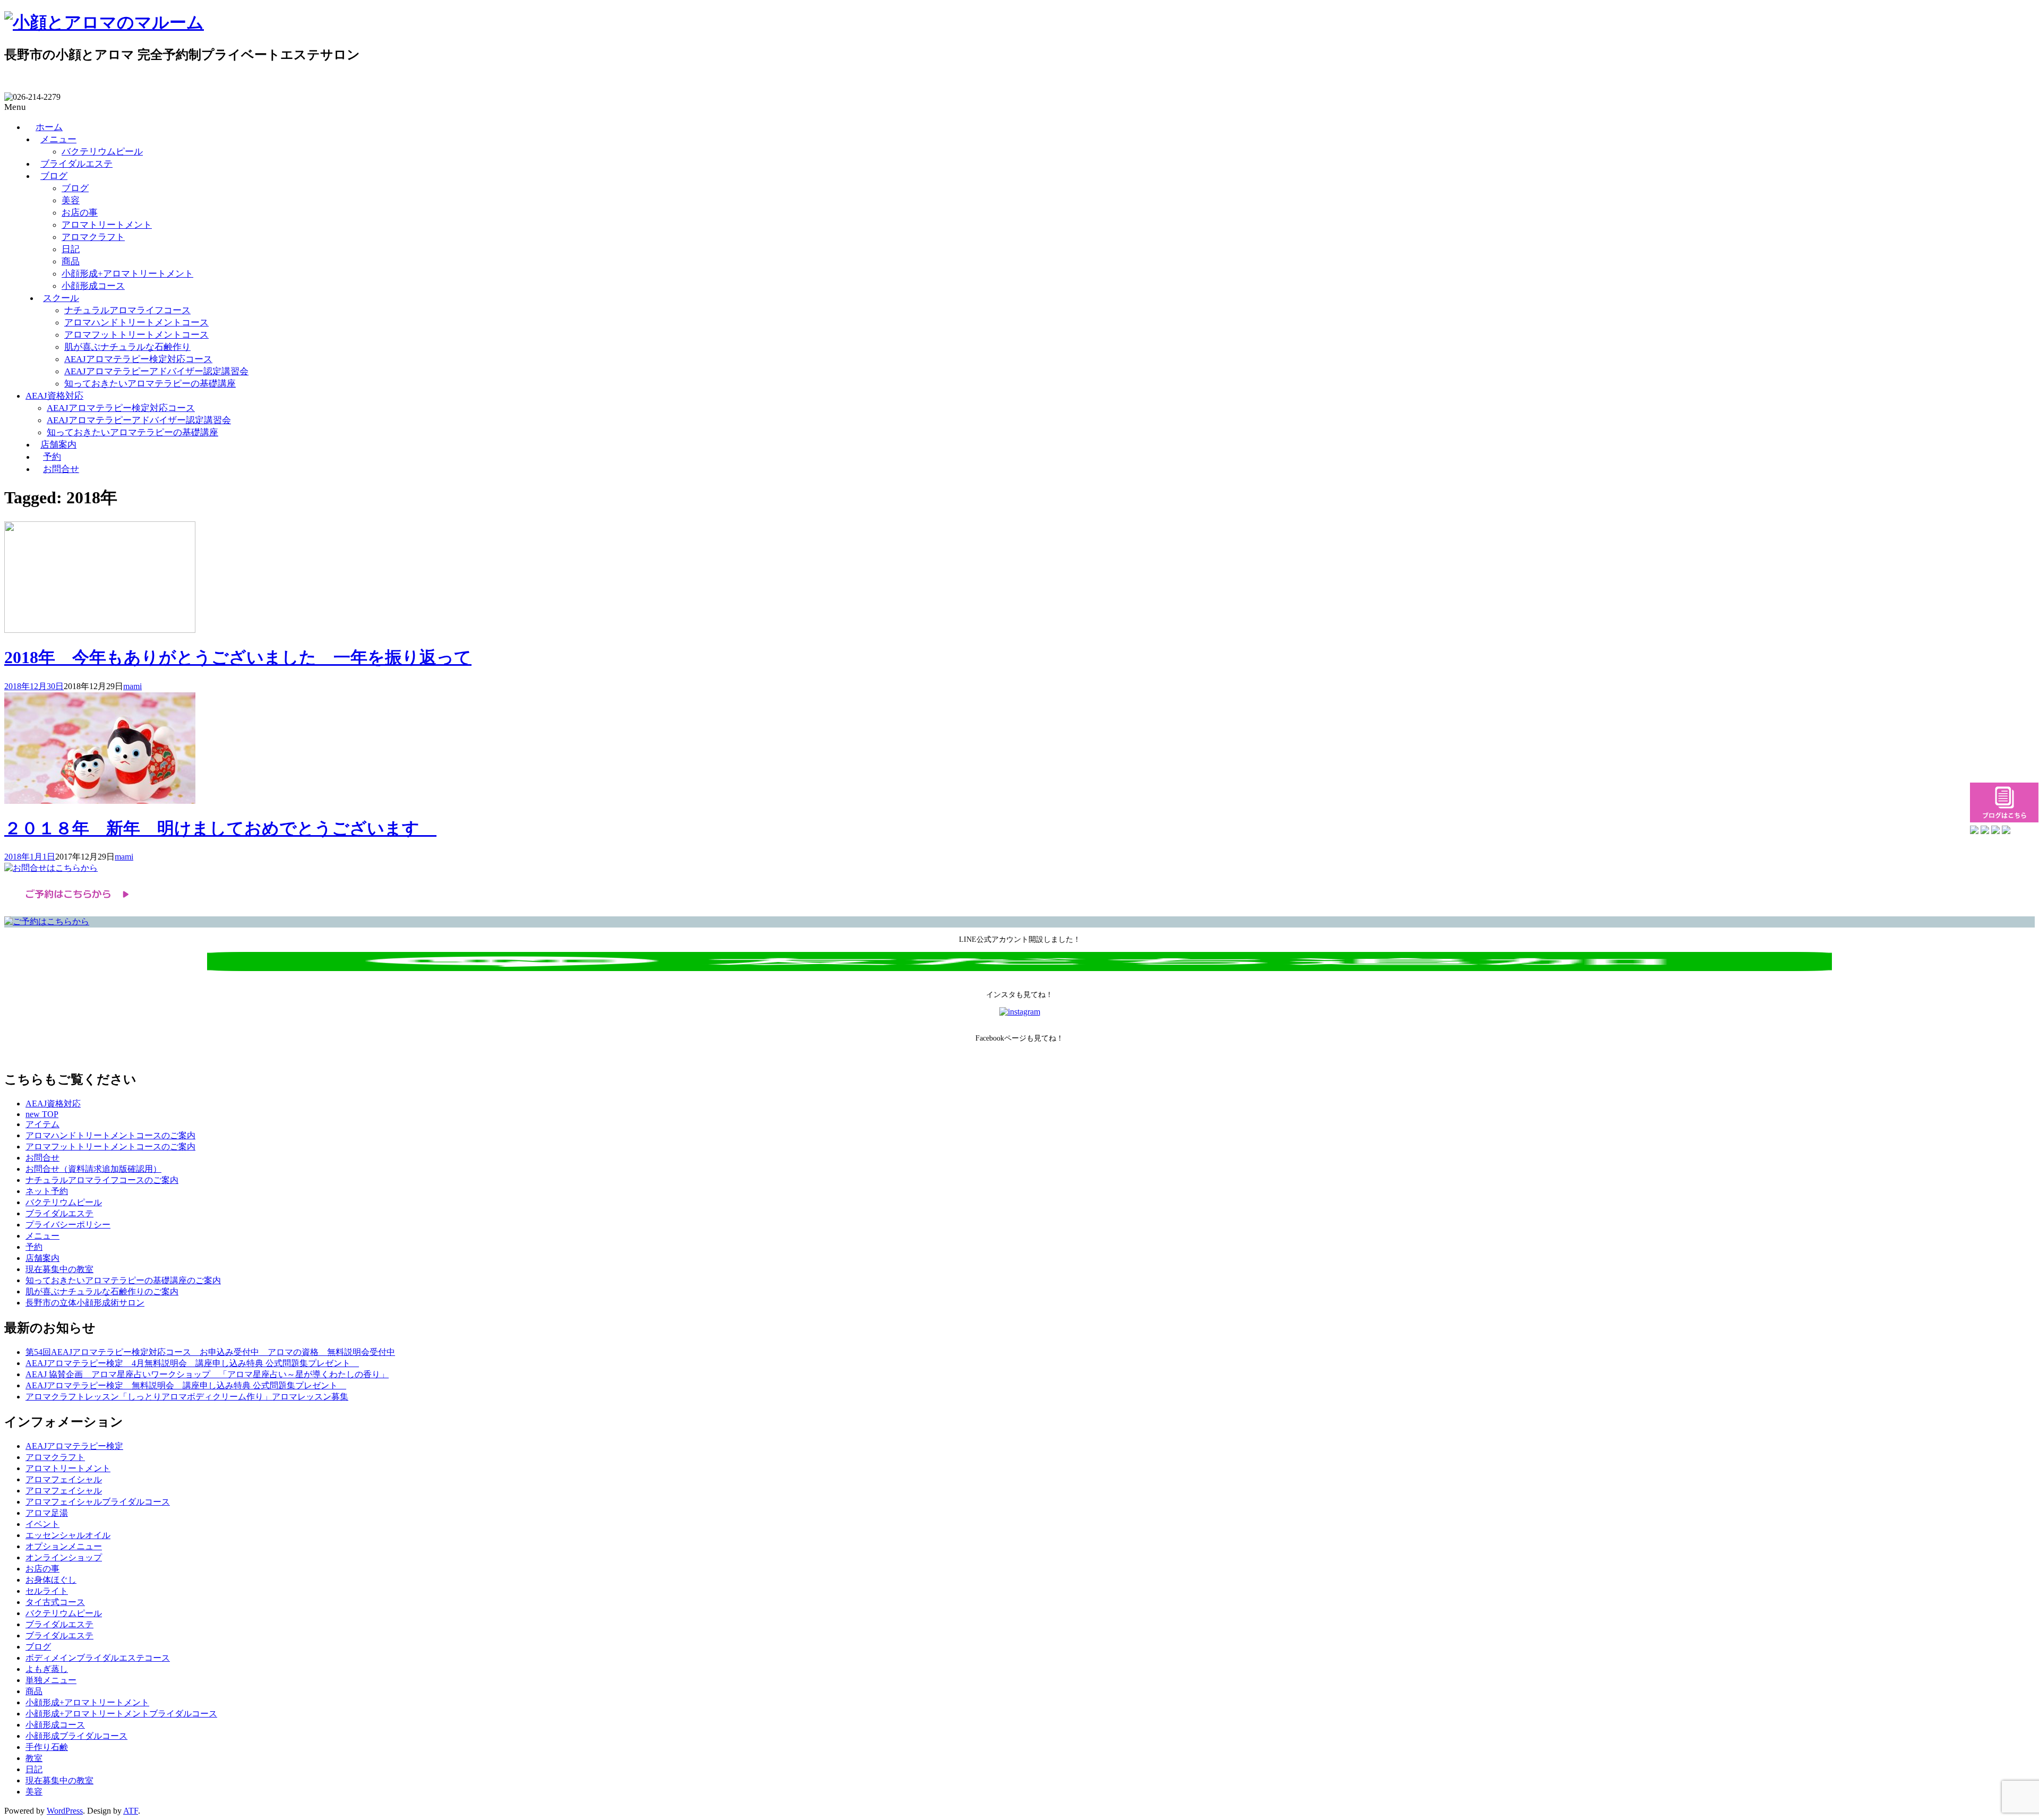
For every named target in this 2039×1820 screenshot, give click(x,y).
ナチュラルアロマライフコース (127, 310)
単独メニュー (51, 1680)
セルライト (47, 1591)
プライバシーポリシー (68, 1225)
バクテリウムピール (102, 152)
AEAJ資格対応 (54, 396)
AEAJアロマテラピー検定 (74, 1446)
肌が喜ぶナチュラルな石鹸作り (127, 347)
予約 (52, 457)
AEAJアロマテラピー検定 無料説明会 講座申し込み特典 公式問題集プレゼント (186, 1385)
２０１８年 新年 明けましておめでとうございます (220, 828)
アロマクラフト (93, 237)
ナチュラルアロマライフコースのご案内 (102, 1180)
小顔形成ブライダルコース (76, 1736)
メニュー (58, 139)
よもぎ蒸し (47, 1669)
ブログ (54, 176)
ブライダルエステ (76, 164)
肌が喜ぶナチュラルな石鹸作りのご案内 (102, 1291)
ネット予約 (47, 1191)
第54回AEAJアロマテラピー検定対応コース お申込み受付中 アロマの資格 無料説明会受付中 (210, 1352)
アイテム (42, 1124)
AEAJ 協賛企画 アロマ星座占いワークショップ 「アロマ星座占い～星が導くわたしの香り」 (207, 1374)
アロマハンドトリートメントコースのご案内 (110, 1135)
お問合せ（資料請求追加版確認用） (93, 1169)
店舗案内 (58, 445)
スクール (61, 298)
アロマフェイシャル (64, 1479)
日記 (71, 249)
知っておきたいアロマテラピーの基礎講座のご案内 (123, 1280)
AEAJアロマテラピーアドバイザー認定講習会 (156, 371)
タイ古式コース (55, 1602)
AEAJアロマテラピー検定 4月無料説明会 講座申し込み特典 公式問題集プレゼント (192, 1363)
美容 (71, 200)
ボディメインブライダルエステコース (98, 1658)
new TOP (42, 1114)
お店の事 (80, 213)
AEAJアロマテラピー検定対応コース (138, 359)
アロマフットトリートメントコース (136, 335)
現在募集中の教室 (59, 1269)
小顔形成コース (93, 286)
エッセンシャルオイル (68, 1535)
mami (132, 686)
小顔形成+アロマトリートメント (127, 274)
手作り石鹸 (47, 1747)
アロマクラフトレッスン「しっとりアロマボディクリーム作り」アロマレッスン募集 (187, 1397)
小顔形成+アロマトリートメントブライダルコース (121, 1714)
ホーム (49, 127)
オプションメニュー (64, 1546)
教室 (34, 1758)
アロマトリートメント (107, 225)
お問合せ (61, 469)
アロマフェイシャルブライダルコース (98, 1502)
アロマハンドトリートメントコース (136, 323)
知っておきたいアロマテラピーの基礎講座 (150, 384)
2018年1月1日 (30, 857)
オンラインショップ (64, 1557)
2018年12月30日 (34, 686)
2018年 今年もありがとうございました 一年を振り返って (238, 657)
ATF (131, 1811)
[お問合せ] (51, 868)
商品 (71, 261)
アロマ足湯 (47, 1513)
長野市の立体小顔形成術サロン (85, 1303)
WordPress (65, 1811)
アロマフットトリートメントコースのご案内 (110, 1147)
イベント (42, 1524)
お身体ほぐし (51, 1580)
